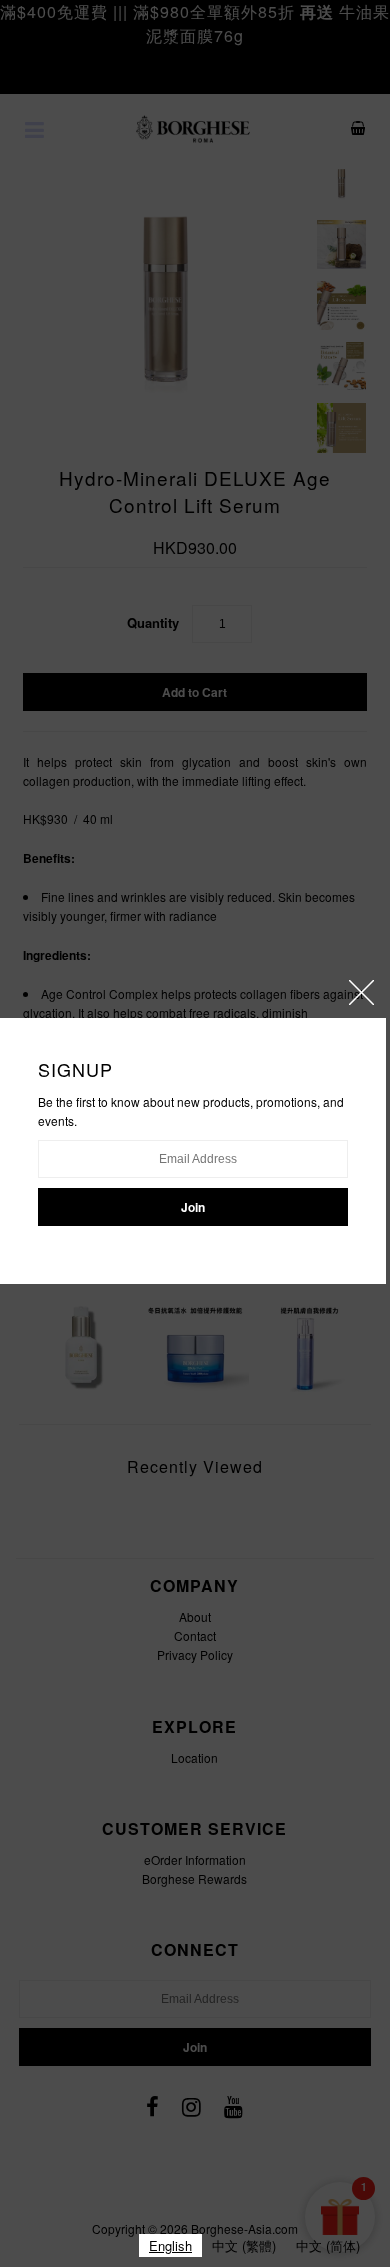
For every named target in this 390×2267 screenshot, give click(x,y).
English (170, 2245)
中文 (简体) (328, 2245)
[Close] (361, 992)
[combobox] (170, 2245)
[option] (244, 2245)
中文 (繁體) (244, 2245)
